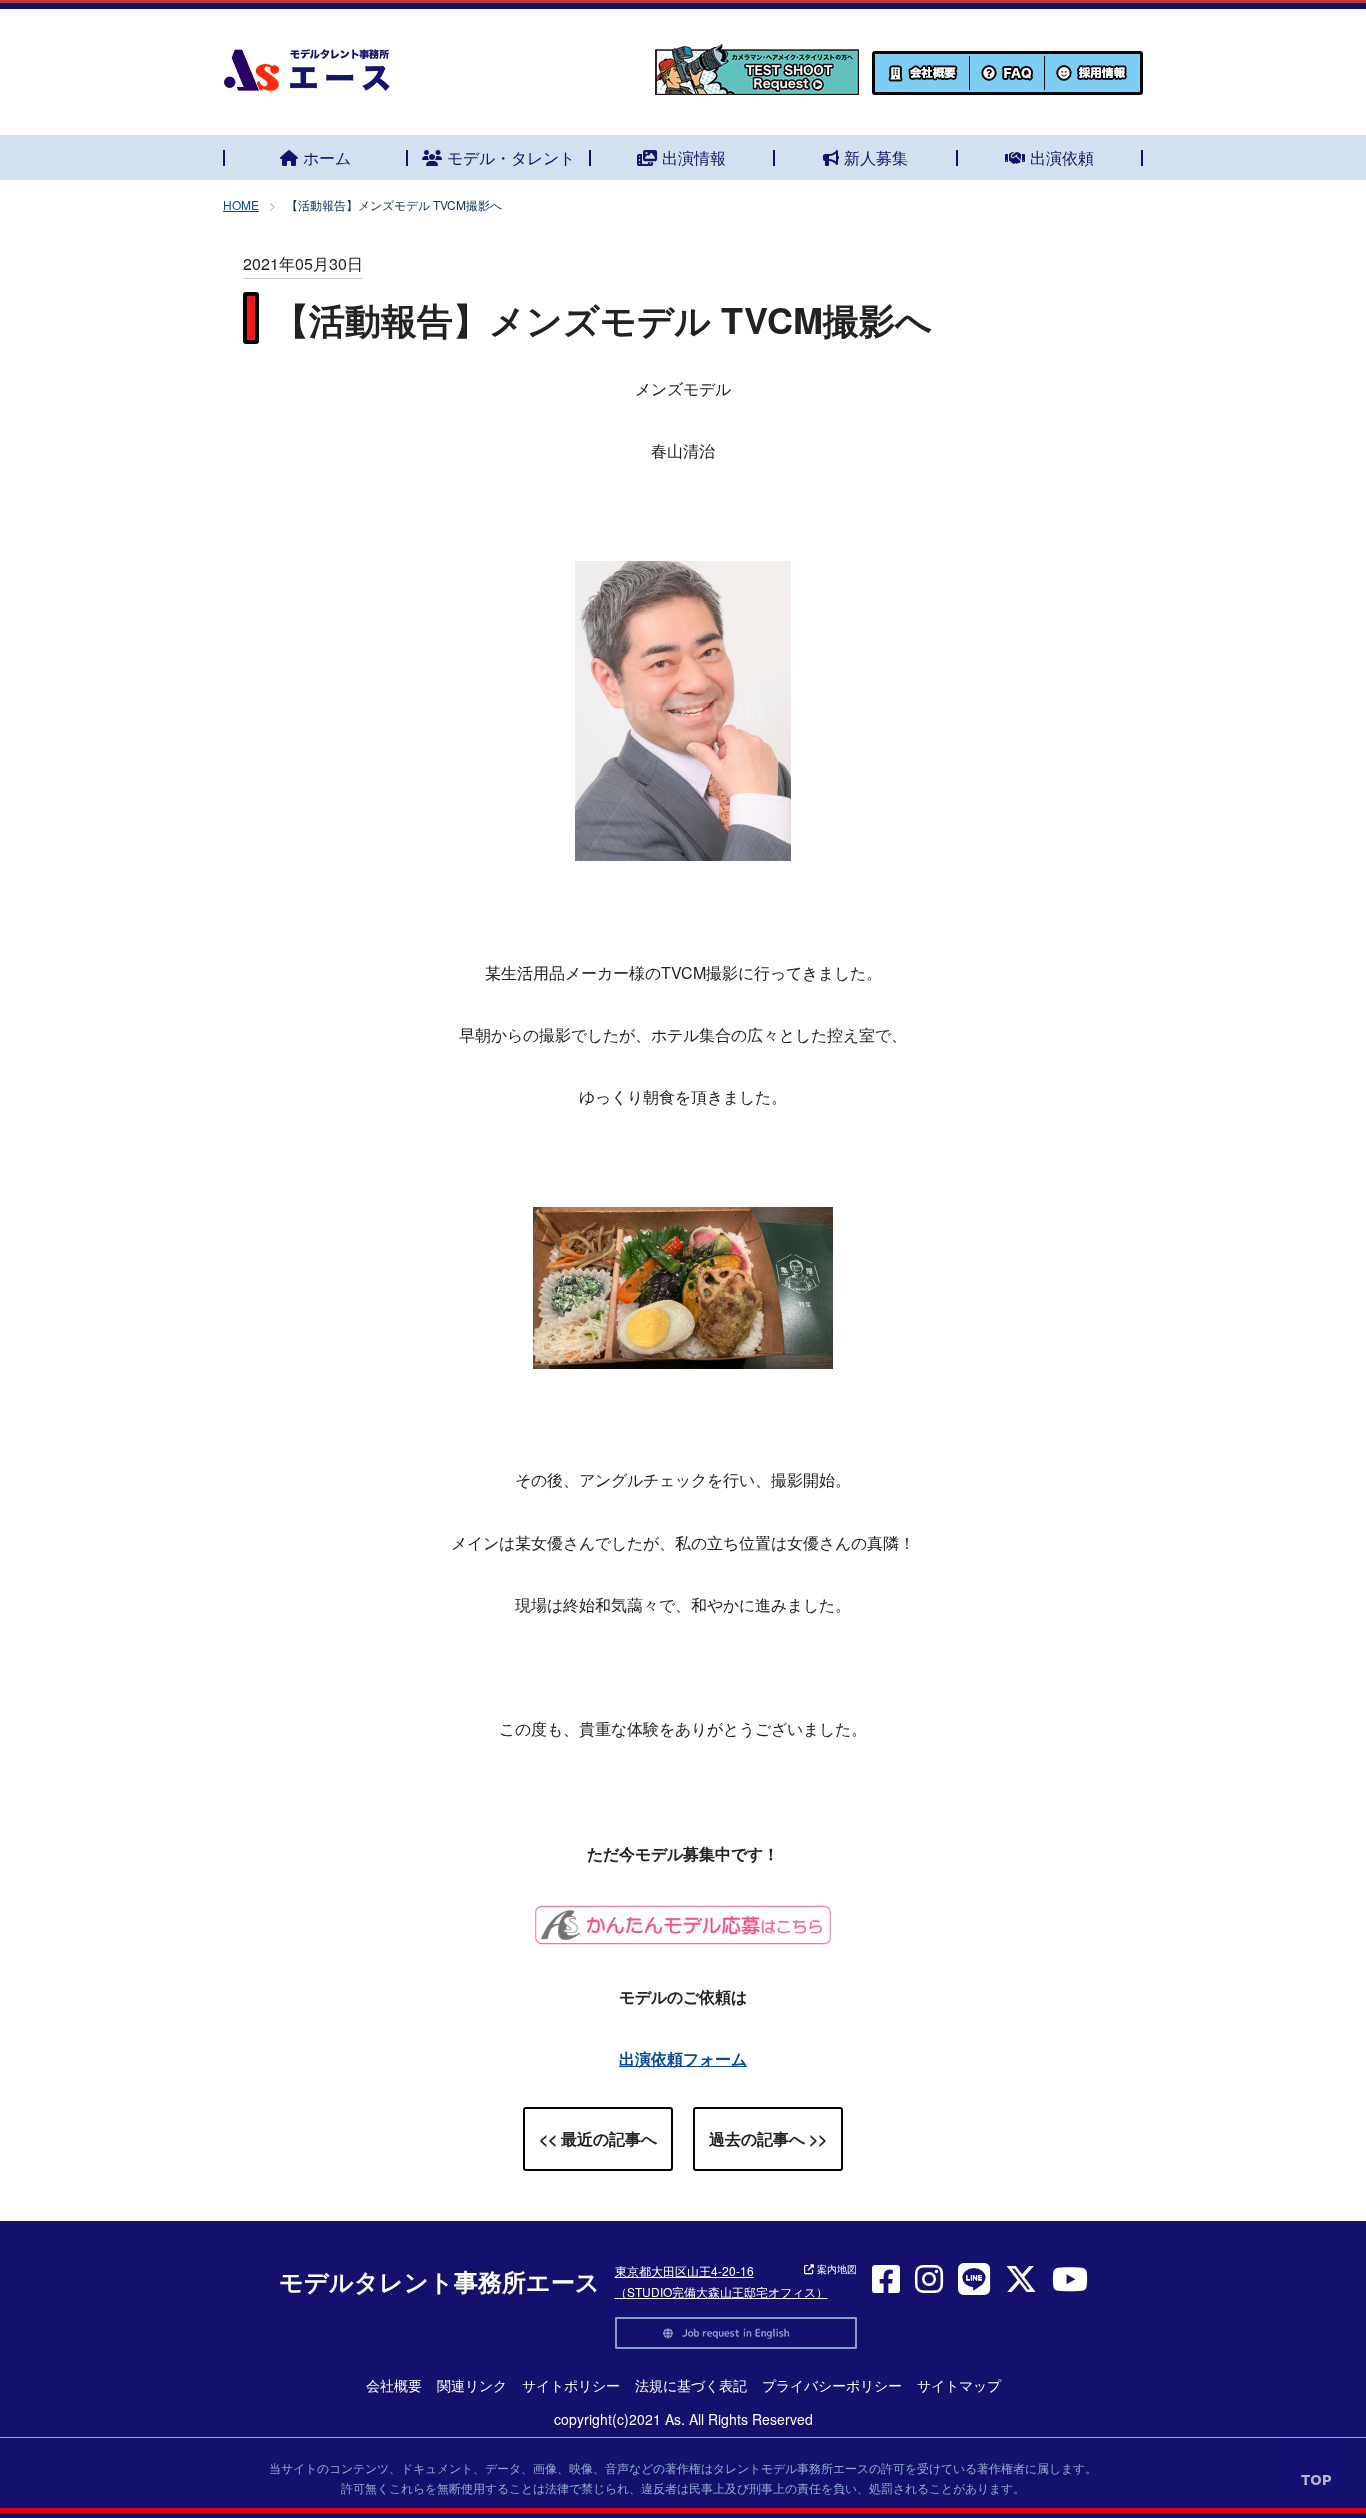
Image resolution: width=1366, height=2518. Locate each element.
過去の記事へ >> (768, 2138)
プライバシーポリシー (832, 2385)
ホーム (327, 157)
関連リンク (472, 2385)
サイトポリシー (571, 2385)
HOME (241, 204)
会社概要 (394, 2385)
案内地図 (835, 2269)
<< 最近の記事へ (598, 2138)
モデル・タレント (511, 157)
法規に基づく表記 (691, 2385)
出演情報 (694, 157)
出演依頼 (1062, 157)
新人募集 (876, 157)
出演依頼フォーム (683, 2058)
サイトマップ (959, 2385)
